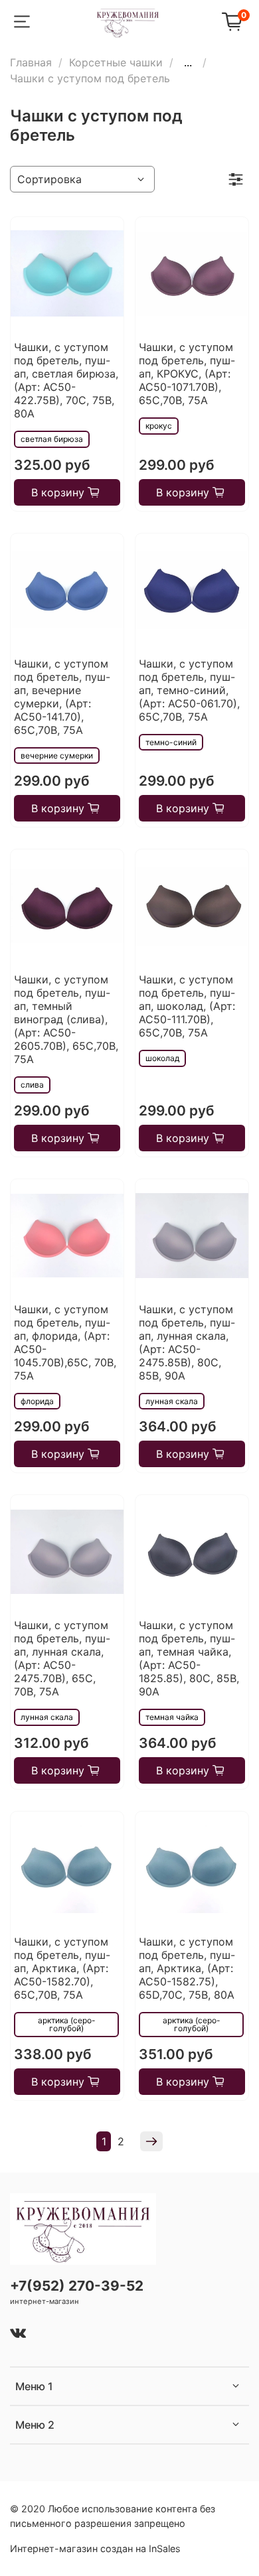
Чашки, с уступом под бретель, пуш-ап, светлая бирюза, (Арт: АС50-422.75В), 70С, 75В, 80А (66, 380)
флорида (37, 1401)
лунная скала (172, 1401)
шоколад (162, 1058)
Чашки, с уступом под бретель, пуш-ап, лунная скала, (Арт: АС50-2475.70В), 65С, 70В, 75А (62, 1658)
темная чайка (172, 1717)
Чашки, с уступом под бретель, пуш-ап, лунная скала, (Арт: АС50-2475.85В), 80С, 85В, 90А (187, 1342)
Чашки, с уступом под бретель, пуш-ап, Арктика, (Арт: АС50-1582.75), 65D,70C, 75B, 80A (187, 1968)
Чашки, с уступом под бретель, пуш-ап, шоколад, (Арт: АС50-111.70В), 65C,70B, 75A (187, 1006)
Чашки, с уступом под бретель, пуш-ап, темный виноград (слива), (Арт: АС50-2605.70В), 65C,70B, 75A (66, 1019)
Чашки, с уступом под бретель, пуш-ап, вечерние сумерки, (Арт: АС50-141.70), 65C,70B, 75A (62, 697)
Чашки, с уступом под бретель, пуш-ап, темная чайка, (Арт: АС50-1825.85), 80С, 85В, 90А (189, 1658)
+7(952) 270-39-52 (77, 2286)
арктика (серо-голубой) (67, 2024)
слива (32, 1085)
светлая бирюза (52, 439)
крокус (159, 426)
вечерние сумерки (57, 755)
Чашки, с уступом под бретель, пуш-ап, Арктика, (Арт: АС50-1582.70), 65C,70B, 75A (62, 1968)
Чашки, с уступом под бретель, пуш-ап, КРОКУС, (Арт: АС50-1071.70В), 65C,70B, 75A (187, 374)
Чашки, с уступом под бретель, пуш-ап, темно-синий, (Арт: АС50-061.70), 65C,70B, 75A (189, 690)
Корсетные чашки (116, 62)
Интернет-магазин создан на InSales (95, 2548)
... (188, 62)
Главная (31, 62)
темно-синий (171, 742)
